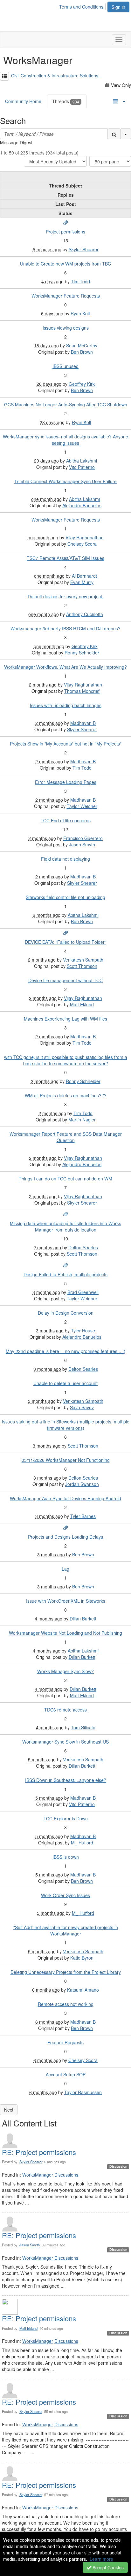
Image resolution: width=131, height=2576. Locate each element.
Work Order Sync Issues (65, 1895)
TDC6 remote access (65, 1710)
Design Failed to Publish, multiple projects (65, 1274)
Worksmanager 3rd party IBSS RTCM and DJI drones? (65, 628)
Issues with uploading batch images (66, 705)
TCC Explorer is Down (66, 1818)
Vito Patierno (82, 467)
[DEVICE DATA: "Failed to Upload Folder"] (65, 933)
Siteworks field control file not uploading (65, 897)
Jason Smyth (82, 844)
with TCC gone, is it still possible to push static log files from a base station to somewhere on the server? (66, 1060)
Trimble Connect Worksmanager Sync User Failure (65, 481)
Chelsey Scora (82, 544)
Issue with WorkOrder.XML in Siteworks (66, 1601)
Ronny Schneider (82, 653)
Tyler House (83, 1331)
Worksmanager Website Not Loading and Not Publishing (65, 1633)
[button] (4, 76)
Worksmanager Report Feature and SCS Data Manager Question (66, 1137)
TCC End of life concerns (66, 820)
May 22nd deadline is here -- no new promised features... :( (65, 1351)
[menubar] (83, 6)
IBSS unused (65, 366)
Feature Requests (65, 2042)
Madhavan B (83, 723)
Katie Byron (82, 1958)
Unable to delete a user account (65, 1383)
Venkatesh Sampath (83, 960)
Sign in (118, 7)
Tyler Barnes (83, 1516)
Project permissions (65, 232)
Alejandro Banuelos (82, 505)
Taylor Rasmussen (83, 2092)
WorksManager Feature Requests (66, 296)
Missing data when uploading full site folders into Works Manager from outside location (65, 1226)
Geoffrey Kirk (82, 384)
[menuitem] (83, 6)
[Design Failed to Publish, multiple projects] (65, 1265)
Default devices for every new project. (65, 596)
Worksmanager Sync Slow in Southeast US (65, 1742)
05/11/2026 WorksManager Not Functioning (66, 1460)
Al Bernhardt (84, 576)
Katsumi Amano (83, 1990)
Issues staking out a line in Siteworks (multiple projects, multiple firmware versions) (66, 1425)
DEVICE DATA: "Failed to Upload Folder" (65, 942)
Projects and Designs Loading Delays (65, 1537)
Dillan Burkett (83, 1619)
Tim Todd (80, 281)
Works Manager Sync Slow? (65, 1671)
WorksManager (38, 2175)
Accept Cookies (107, 2567)
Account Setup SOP (66, 2074)
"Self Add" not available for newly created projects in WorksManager (66, 1930)
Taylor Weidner (82, 806)
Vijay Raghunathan (85, 537)
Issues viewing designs (66, 328)
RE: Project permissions (39, 2152)
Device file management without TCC (65, 980)
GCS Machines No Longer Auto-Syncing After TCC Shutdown (66, 404)
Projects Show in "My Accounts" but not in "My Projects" (66, 744)
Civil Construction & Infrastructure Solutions (55, 76)
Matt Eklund (82, 1004)
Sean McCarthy (82, 345)
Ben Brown (82, 352)
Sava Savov (82, 1407)
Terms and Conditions (81, 7)
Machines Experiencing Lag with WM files (65, 1019)
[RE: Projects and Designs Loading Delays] (65, 1528)
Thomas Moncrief (82, 691)
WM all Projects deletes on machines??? (66, 1095)
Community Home (23, 101)
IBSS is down (66, 1857)
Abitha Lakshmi (82, 461)
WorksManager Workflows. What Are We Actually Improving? (65, 667)
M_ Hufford (82, 1843)
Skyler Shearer (84, 249)
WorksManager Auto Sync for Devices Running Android (65, 1498)
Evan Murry (82, 582)
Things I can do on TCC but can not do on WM (65, 1179)
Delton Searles (83, 1247)
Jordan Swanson (82, 1484)
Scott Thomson (82, 966)
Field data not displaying (65, 859)
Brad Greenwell (83, 1292)
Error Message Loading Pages (66, 782)
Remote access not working (66, 2004)
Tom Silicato (83, 1727)
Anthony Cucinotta (85, 614)
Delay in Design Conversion (66, 1313)
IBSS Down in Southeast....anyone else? (66, 1780)
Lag (65, 1569)
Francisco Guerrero (83, 838)
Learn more (101, 2559)
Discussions (66, 2175)
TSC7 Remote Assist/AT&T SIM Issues (65, 558)
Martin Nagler (82, 1120)
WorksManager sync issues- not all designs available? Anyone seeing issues (65, 440)
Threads (66, 101)
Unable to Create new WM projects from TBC (65, 264)
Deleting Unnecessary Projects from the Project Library (66, 1972)
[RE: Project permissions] (65, 223)
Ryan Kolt (80, 313)
